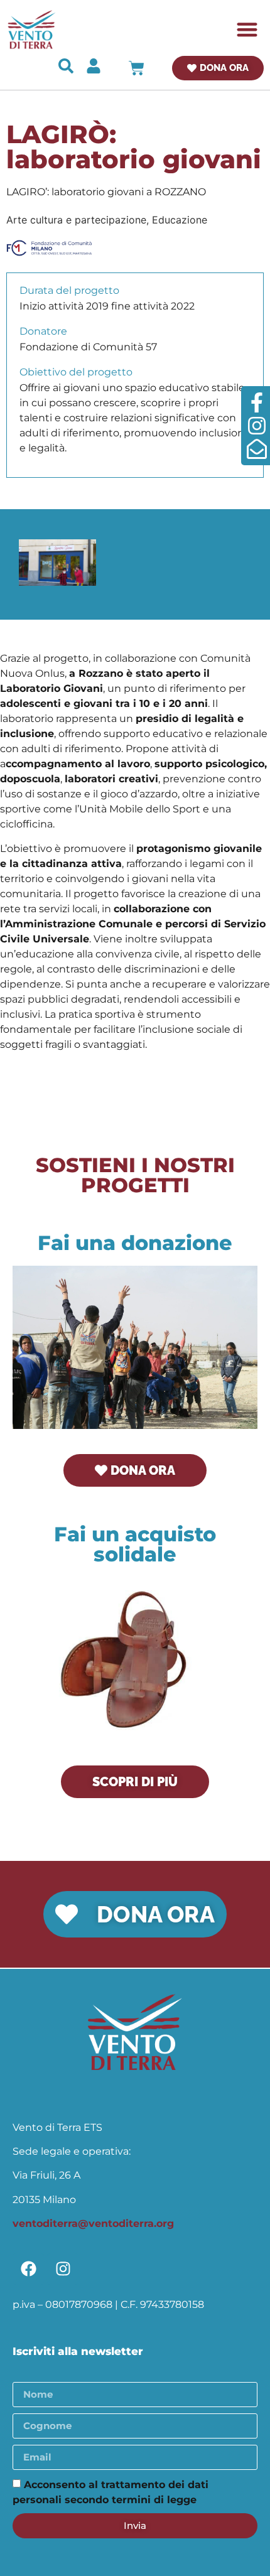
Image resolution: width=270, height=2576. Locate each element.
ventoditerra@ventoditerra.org (93, 2223)
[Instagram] (63, 2269)
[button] (248, 30)
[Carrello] (137, 68)
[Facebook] (28, 2269)
